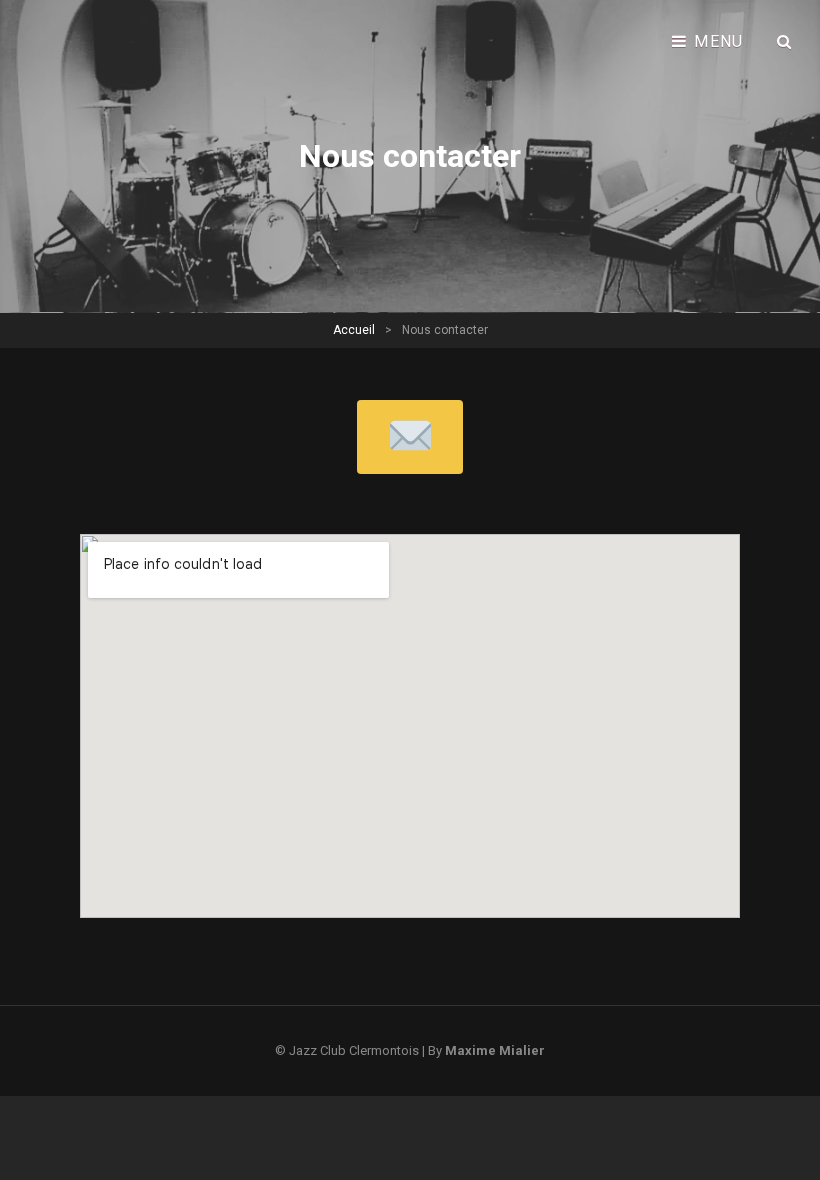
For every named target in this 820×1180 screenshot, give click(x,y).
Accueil (354, 330)
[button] (410, 437)
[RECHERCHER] (785, 42)
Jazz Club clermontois (354, 1050)
